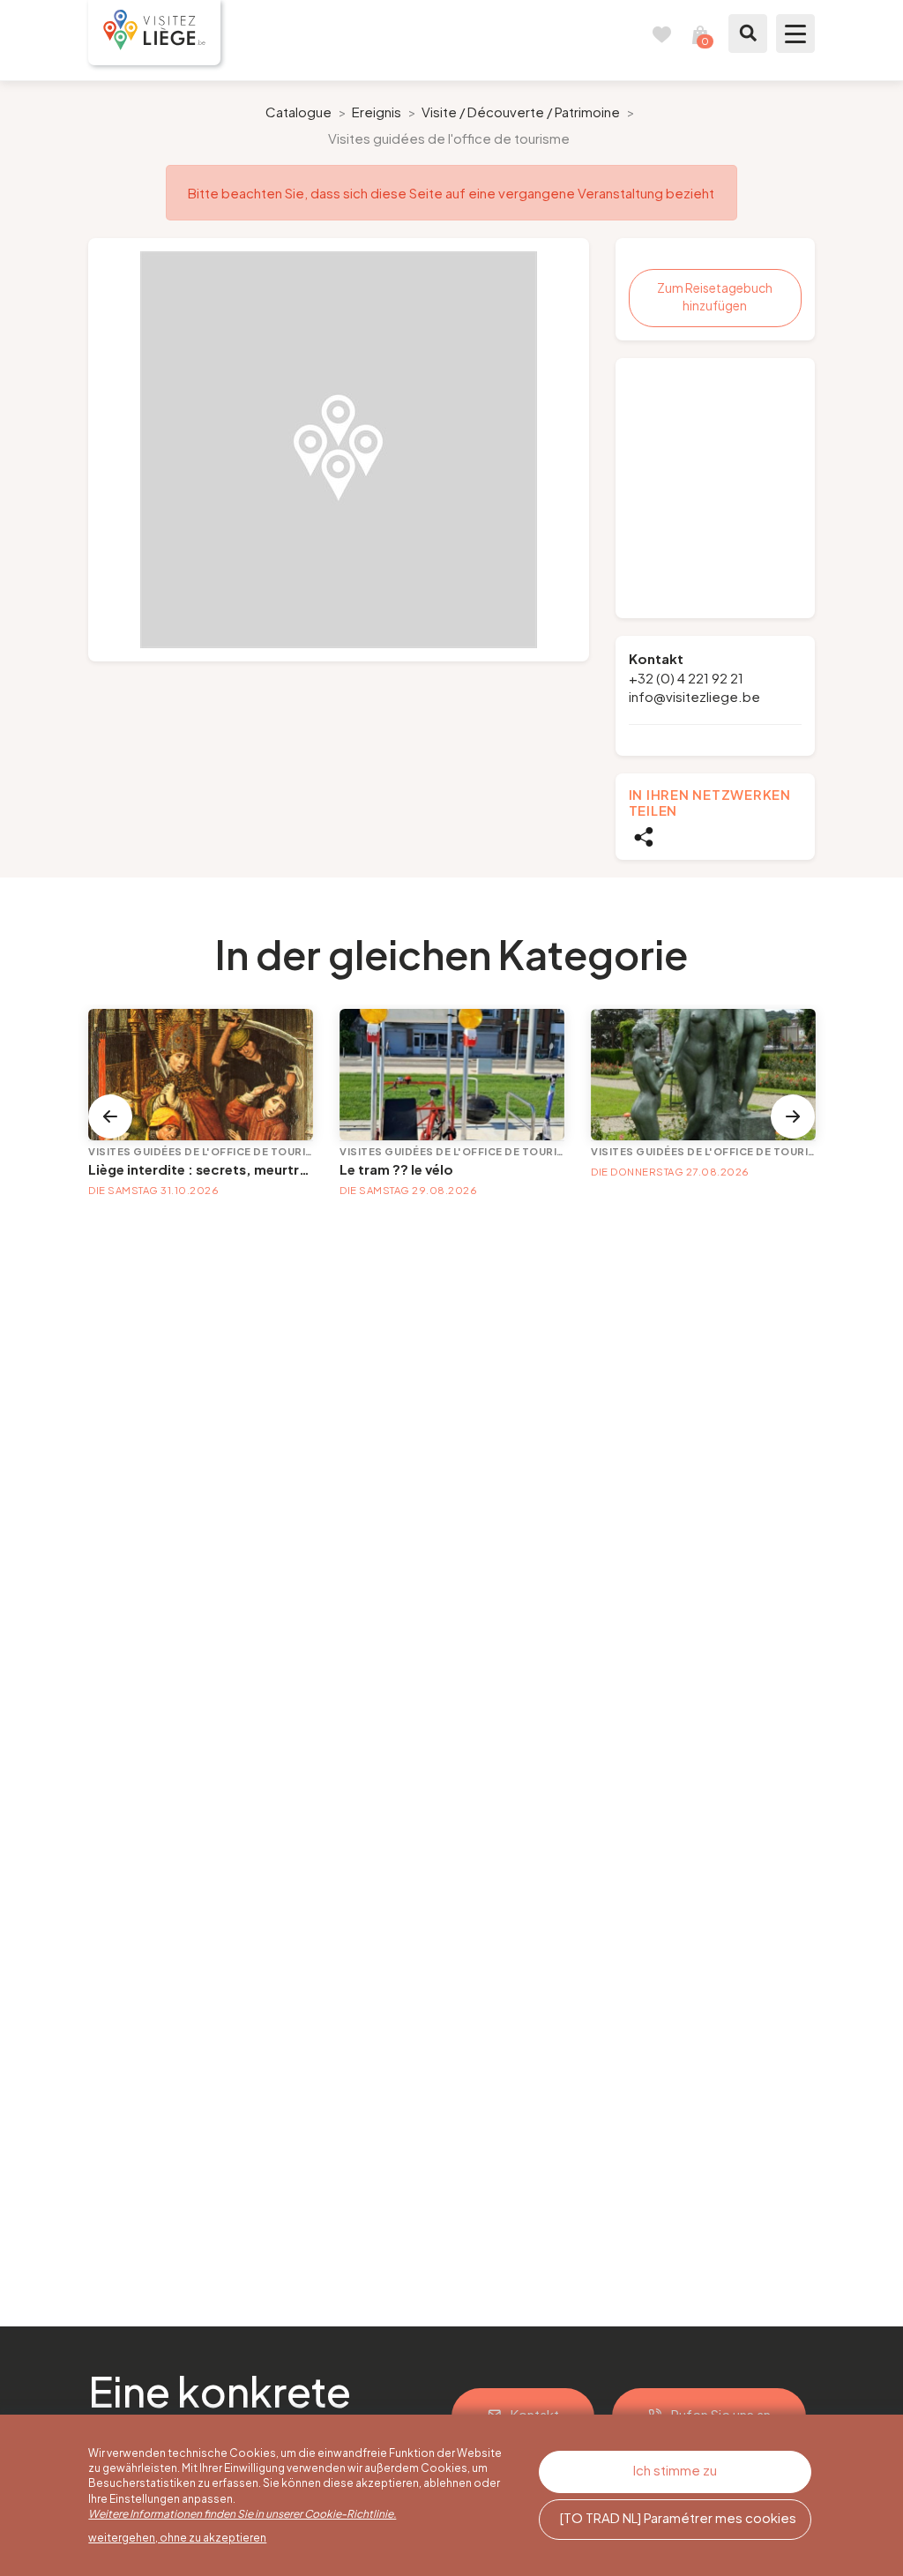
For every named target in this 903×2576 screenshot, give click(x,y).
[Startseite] (154, 33)
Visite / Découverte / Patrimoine (521, 112)
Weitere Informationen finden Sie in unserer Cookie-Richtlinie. (242, 2514)
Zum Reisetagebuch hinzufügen (715, 296)
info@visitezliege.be (694, 696)
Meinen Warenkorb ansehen (700, 34)
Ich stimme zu (675, 2470)
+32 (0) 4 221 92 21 (686, 678)
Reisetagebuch (661, 34)
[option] (339, 450)
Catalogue (299, 112)
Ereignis (377, 112)
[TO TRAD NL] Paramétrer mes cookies (678, 2517)
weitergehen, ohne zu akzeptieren (177, 2538)
